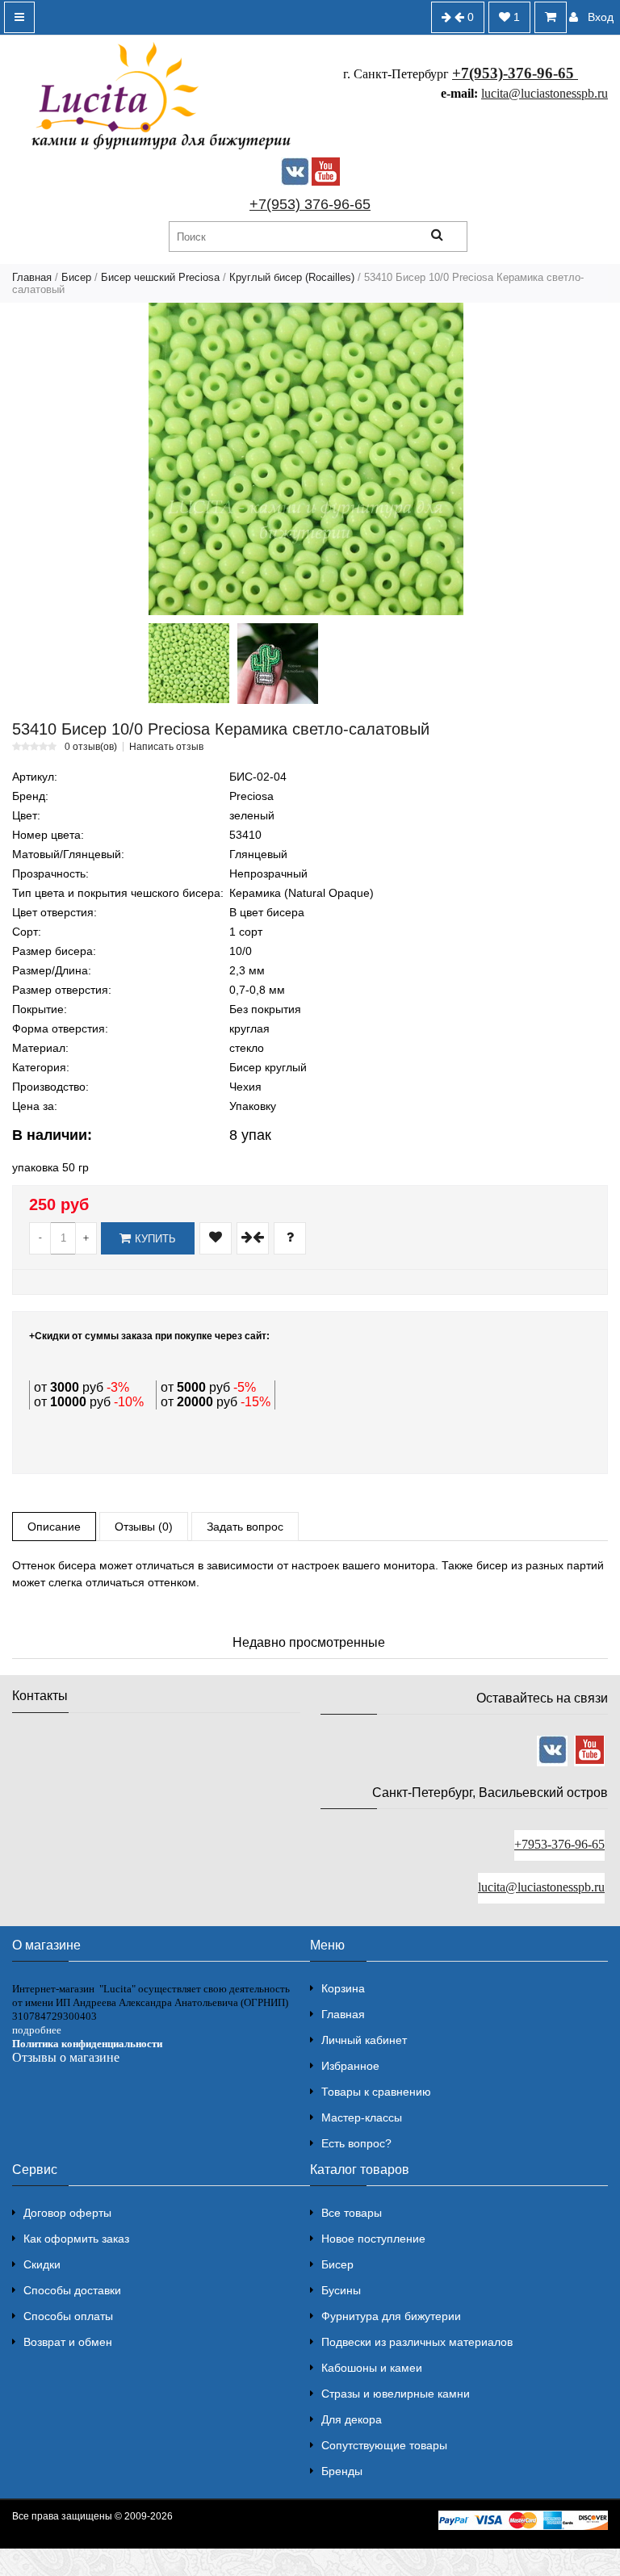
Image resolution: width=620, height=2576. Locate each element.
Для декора (352, 2419)
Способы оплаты (68, 2316)
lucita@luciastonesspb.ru (545, 93)
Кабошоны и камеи (372, 2368)
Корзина (343, 1988)
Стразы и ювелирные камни (396, 2394)
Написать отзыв (166, 747)
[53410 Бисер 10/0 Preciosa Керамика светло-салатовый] (306, 459)
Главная (32, 277)
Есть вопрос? (356, 2143)
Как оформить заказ (76, 2239)
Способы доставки (72, 2290)
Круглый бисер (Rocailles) (292, 277)
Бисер (76, 277)
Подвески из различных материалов (417, 2342)
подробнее (37, 2030)
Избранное (350, 2066)
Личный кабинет (364, 2040)
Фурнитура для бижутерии (391, 2316)
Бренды (342, 2471)
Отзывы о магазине (66, 2057)
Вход (601, 17)
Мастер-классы (362, 2117)
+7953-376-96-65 (559, 1844)
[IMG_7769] (189, 663)
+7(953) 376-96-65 (310, 204)
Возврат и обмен (68, 2342)
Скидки (42, 2264)
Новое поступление (373, 2239)
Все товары (352, 2213)
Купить (155, 1239)
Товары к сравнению (376, 2092)
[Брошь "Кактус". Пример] (278, 664)
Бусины (341, 2290)
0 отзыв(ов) (91, 747)
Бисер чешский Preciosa (160, 277)
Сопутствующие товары (384, 2445)
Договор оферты (67, 2213)
